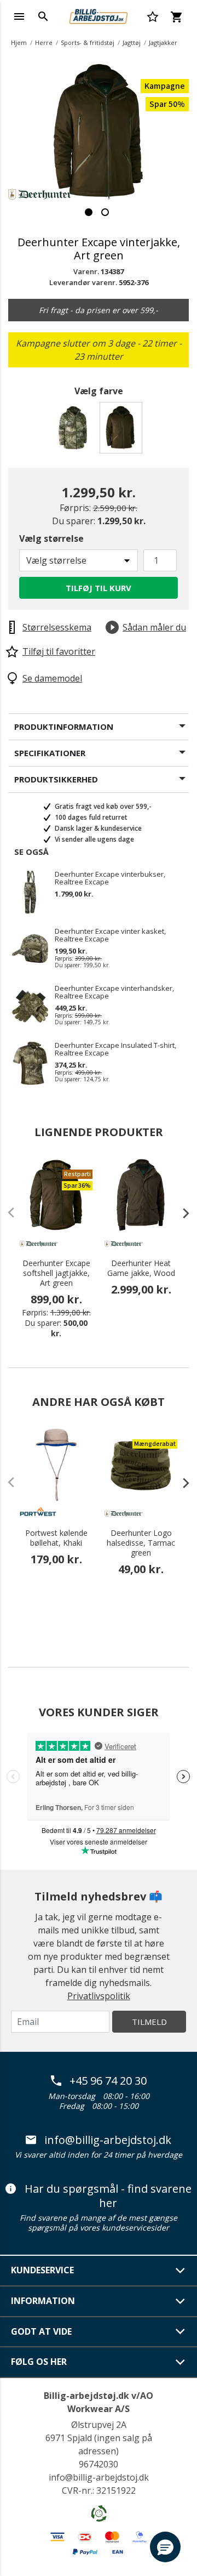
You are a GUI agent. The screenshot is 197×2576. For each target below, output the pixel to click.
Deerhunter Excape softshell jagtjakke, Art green (56, 1273)
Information (43, 2301)
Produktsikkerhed (56, 779)
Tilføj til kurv (99, 588)
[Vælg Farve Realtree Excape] (75, 431)
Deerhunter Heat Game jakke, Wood (141, 1268)
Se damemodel (52, 678)
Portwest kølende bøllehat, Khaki (56, 1538)
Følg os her (39, 2362)
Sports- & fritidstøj (88, 42)
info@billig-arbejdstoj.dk (108, 2140)
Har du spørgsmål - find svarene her (108, 2196)
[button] (165, 2547)
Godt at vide (41, 2331)
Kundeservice (42, 2270)
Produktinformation (64, 727)
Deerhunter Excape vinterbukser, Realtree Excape (110, 878)
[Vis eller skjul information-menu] (181, 2301)
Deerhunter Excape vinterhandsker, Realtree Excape (114, 992)
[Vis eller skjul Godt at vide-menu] (181, 2331)
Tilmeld (149, 2022)
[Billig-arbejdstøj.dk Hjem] (99, 15)
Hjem (19, 42)
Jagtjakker (163, 42)
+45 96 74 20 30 (108, 2081)
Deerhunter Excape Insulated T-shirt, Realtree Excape (115, 1049)
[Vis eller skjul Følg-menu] (181, 2362)
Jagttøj (132, 42)
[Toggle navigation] (19, 16)
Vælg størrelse (51, 538)
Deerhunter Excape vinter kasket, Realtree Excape (110, 935)
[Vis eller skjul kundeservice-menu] (181, 2271)
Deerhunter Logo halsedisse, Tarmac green (141, 1543)
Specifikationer (50, 753)
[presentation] (181, 1213)
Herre (44, 42)
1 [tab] (89, 212)
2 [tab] (105, 212)
